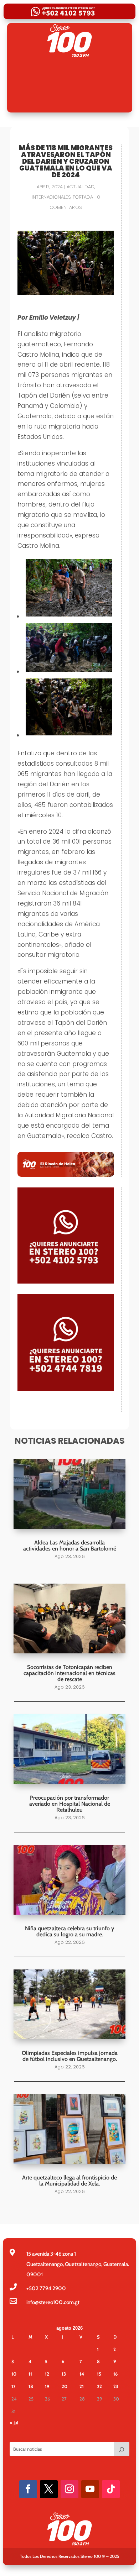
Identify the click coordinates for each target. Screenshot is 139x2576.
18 (31, 2386)
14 (82, 2374)
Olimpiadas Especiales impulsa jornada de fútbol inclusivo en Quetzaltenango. (70, 2056)
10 (14, 2374)
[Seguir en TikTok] (111, 2489)
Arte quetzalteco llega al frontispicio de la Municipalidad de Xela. (69, 2181)
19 (47, 2386)
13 (64, 2374)
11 (30, 2374)
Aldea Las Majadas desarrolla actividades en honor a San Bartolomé (70, 1546)
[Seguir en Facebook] (28, 2489)
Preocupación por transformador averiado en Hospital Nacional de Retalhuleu (70, 1804)
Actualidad (81, 187)
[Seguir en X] (49, 2489)
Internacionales (51, 197)
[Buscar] (122, 2449)
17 (14, 2386)
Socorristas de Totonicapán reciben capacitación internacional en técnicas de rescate (69, 1673)
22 (99, 2386)
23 (116, 2386)
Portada (83, 197)
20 (65, 2386)
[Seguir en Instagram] (69, 2489)
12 (47, 2374)
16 (115, 2374)
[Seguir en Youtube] (90, 2489)
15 (99, 2374)
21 (82, 2386)
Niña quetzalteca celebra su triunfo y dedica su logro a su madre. (69, 1931)
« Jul (14, 2423)
